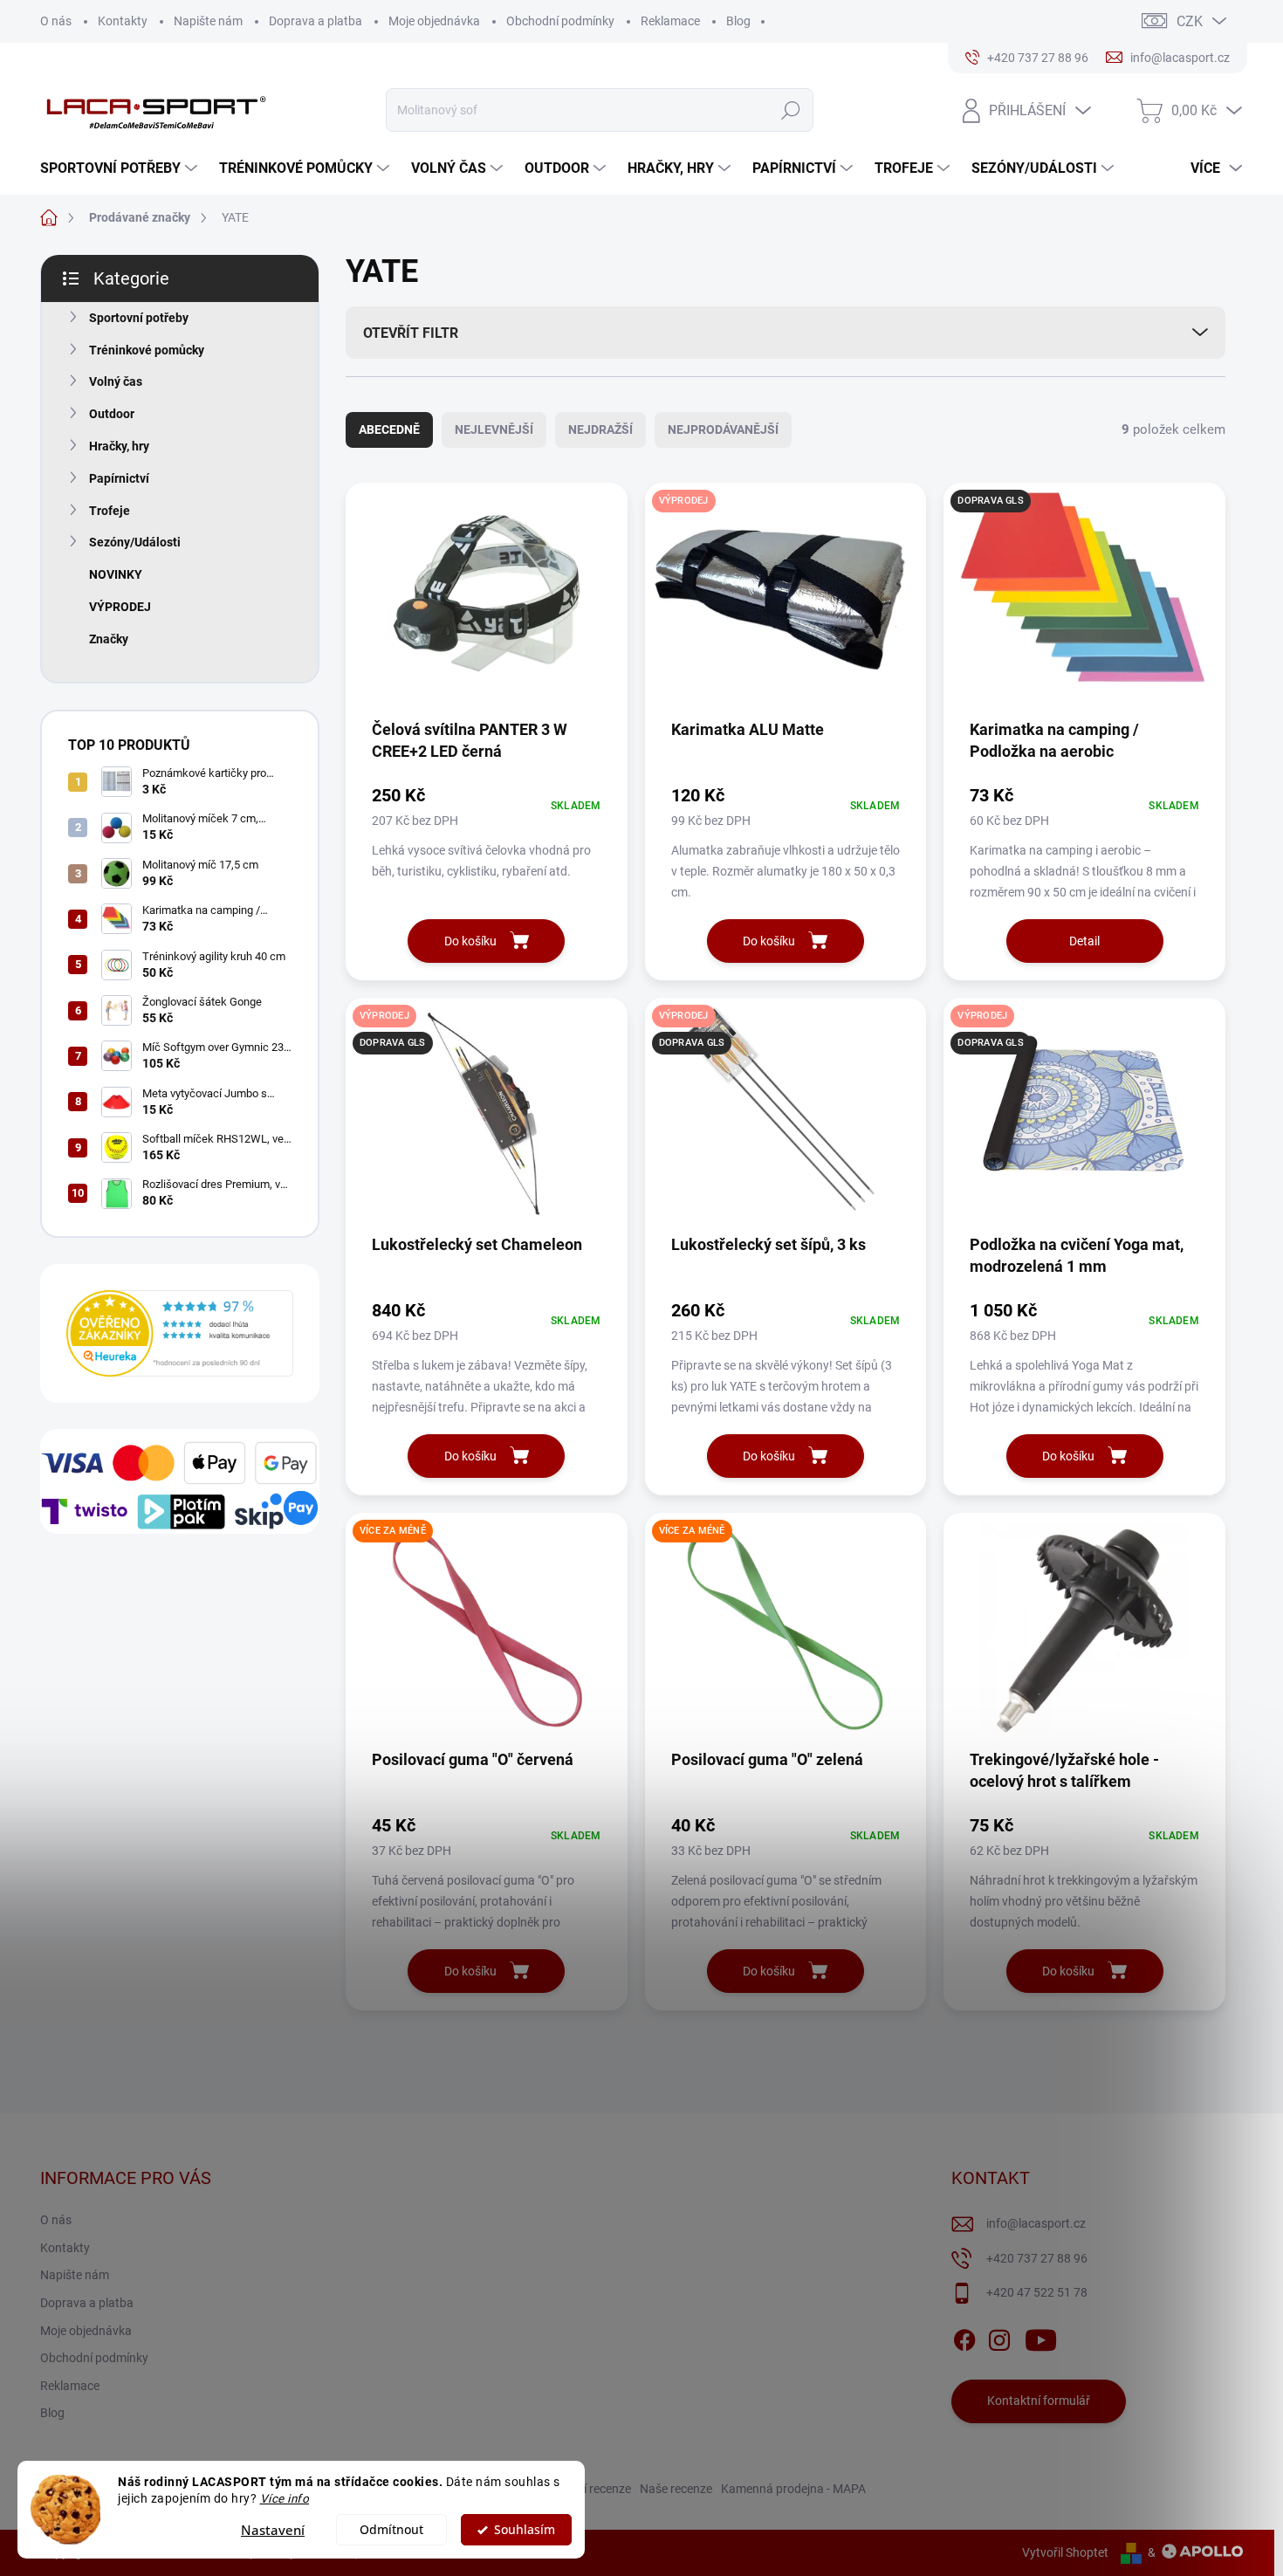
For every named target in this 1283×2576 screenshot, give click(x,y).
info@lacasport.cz (1036, 2223)
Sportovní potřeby (139, 318)
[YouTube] (1041, 2337)
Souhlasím (525, 2530)
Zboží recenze (594, 2489)
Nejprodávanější (723, 429)
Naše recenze (676, 2489)
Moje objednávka (434, 21)
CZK (1190, 21)
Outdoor (112, 414)
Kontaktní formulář (1039, 2401)
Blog (738, 21)
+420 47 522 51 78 (1037, 2292)
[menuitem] (121, 168)
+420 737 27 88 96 (1037, 2258)
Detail (1084, 941)
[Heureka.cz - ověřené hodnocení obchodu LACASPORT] (180, 1333)
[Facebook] (964, 2337)
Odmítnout (391, 2530)
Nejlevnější (494, 429)
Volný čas (116, 381)
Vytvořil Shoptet (1065, 2552)
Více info (285, 2498)
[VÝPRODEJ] (786, 606)
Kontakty (123, 21)
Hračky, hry (119, 446)
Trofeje (110, 511)
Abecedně (389, 429)
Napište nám (208, 21)
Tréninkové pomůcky (147, 350)
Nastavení (273, 2530)
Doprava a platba (316, 21)
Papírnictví (119, 478)
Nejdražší (600, 429)
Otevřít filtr (411, 333)
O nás (56, 21)
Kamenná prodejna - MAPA (793, 2489)
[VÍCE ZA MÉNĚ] (487, 1636)
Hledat (790, 110)
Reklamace (670, 21)
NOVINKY (116, 574)
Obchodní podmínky (560, 21)
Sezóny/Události (135, 542)
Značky (109, 639)
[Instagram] (999, 2337)
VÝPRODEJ (120, 607)
